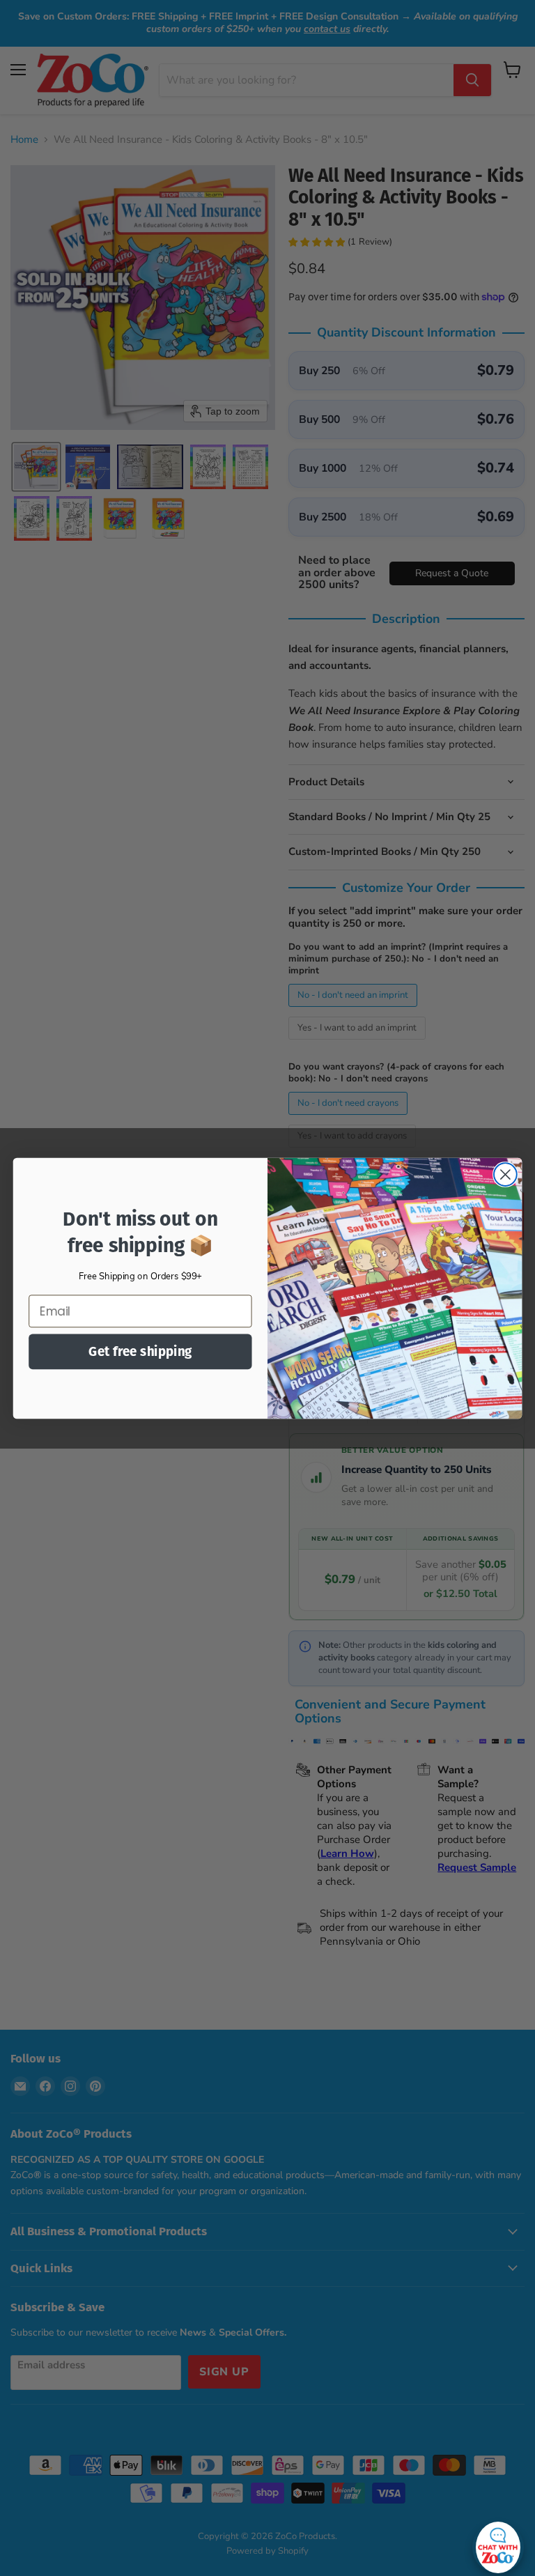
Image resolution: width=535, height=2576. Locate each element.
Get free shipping (140, 1351)
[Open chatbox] (498, 2544)
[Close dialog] (505, 1174)
